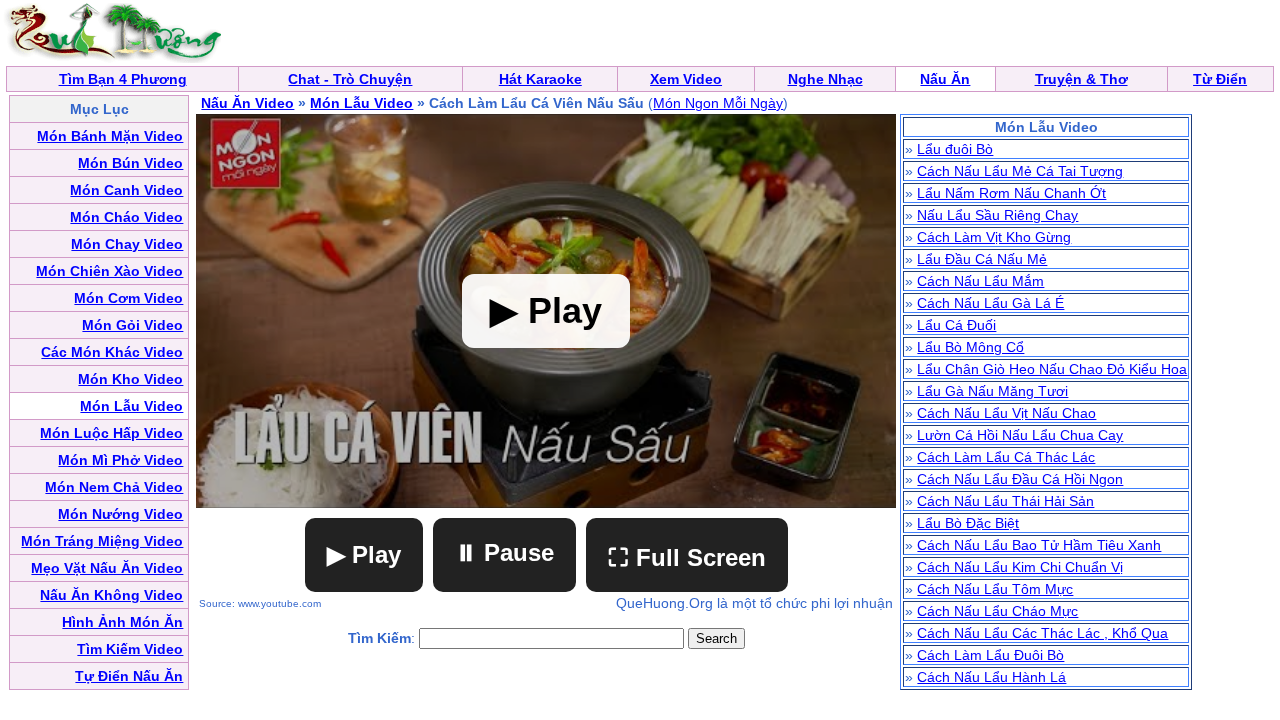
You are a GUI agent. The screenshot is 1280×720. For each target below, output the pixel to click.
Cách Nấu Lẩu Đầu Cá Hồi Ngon (1020, 479)
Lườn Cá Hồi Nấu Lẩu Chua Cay (1020, 435)
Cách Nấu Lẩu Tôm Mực (995, 589)
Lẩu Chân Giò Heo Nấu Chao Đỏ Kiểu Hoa (1052, 369)
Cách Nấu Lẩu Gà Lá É (990, 303)
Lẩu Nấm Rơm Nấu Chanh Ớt (1011, 193)
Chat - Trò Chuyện (350, 79)
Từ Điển (1220, 79)
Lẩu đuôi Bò (955, 149)
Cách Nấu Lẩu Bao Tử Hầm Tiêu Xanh (1039, 545)
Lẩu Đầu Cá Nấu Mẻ (982, 259)
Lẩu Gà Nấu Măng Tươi (992, 391)
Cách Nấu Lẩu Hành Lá (991, 677)
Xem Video (686, 79)
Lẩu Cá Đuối (956, 325)
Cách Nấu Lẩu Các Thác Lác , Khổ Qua (1042, 633)
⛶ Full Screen (687, 557)
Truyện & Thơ (1081, 79)
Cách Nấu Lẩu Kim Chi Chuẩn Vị (1020, 567)
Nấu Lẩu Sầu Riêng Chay (997, 215)
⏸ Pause (504, 552)
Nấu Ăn (945, 79)
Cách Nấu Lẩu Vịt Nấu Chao (1006, 413)
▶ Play (364, 554)
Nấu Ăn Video (247, 103)
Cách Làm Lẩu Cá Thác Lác (1006, 457)
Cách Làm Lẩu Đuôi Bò (990, 655)
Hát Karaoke (540, 79)
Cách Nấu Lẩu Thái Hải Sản (1005, 501)
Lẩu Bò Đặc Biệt (968, 523)
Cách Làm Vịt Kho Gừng (994, 237)
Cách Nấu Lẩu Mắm (980, 281)
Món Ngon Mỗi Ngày (718, 103)
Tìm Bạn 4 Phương (123, 79)
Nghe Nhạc (825, 79)
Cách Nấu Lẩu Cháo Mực (997, 611)
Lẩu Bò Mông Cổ (970, 347)
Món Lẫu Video (361, 103)
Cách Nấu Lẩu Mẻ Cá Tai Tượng (1020, 171)
